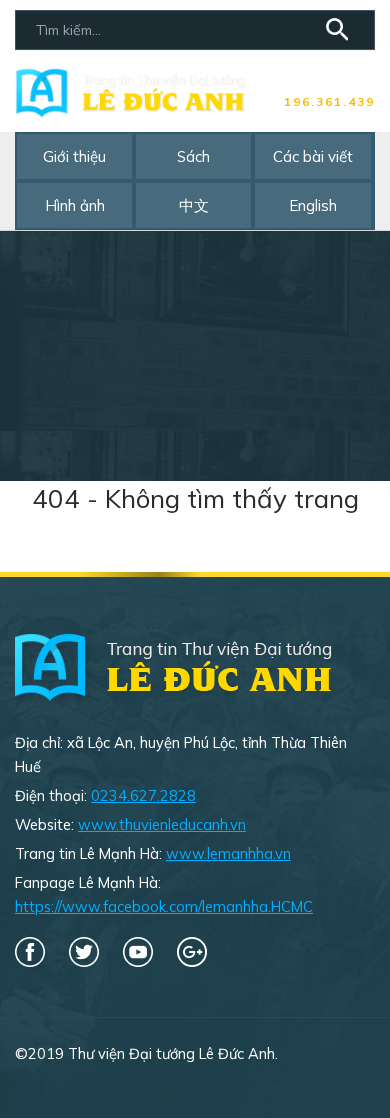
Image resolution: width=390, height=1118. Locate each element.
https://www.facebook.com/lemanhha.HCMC (164, 906)
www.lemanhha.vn (228, 853)
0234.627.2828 (143, 795)
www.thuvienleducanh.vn (162, 824)
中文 (194, 205)
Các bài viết (313, 156)
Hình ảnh (75, 205)
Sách (193, 156)
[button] (340, 32)
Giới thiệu (74, 156)
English (313, 205)
